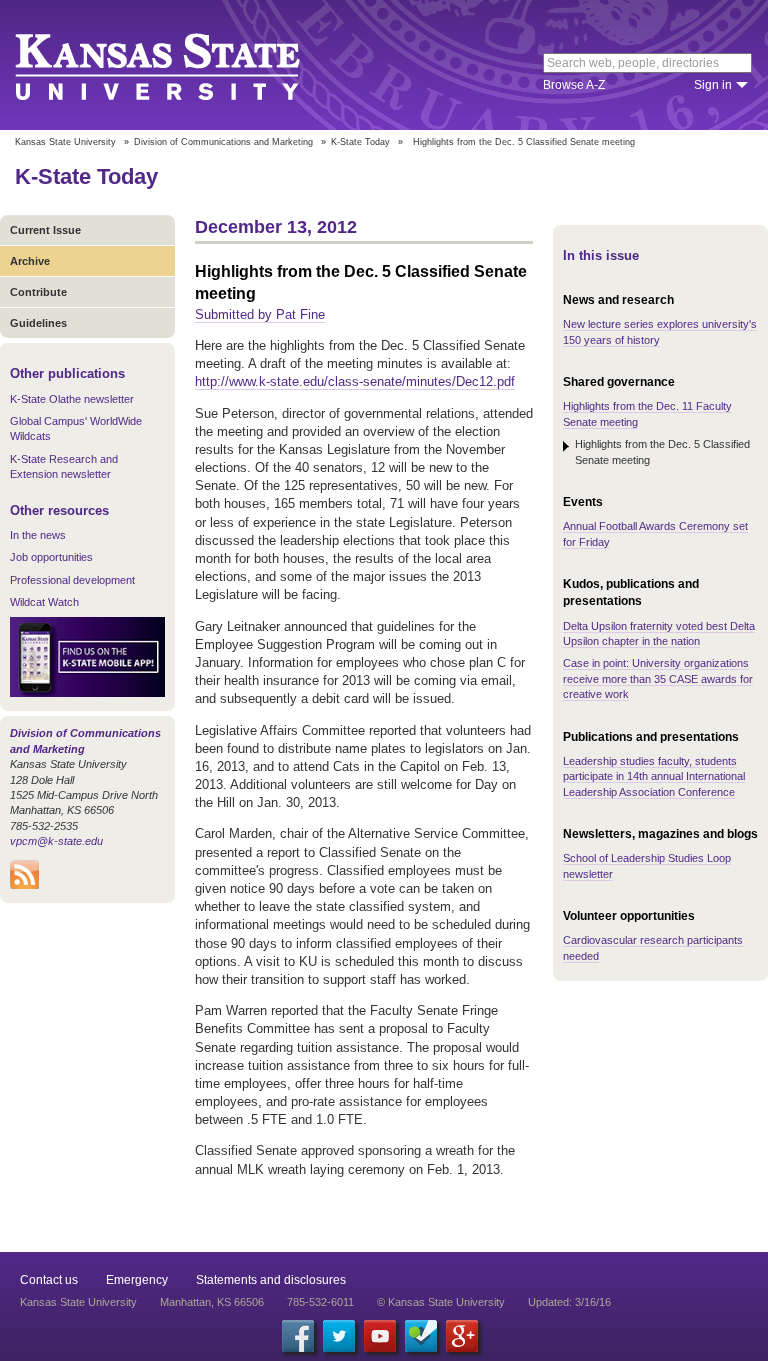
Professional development (72, 580)
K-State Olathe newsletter (72, 399)
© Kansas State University (441, 1302)
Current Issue (45, 230)
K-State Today (360, 142)
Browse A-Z (574, 85)
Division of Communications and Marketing (223, 142)
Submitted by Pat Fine (260, 314)
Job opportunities (51, 557)
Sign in (713, 85)
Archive (30, 261)
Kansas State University (182, 65)
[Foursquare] (421, 1336)
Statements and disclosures (271, 1280)
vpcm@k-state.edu (56, 841)
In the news (38, 535)
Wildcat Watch (44, 602)
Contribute (38, 292)
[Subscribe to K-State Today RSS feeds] (24, 885)
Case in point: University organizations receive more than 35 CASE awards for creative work (658, 678)
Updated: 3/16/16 (569, 1302)
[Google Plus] (462, 1336)
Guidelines (38, 323)
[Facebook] (298, 1336)
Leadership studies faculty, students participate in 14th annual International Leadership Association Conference (654, 776)
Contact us (49, 1280)
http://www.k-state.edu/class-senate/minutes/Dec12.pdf (355, 381)
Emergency (137, 1280)
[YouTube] (380, 1336)
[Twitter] (339, 1336)
